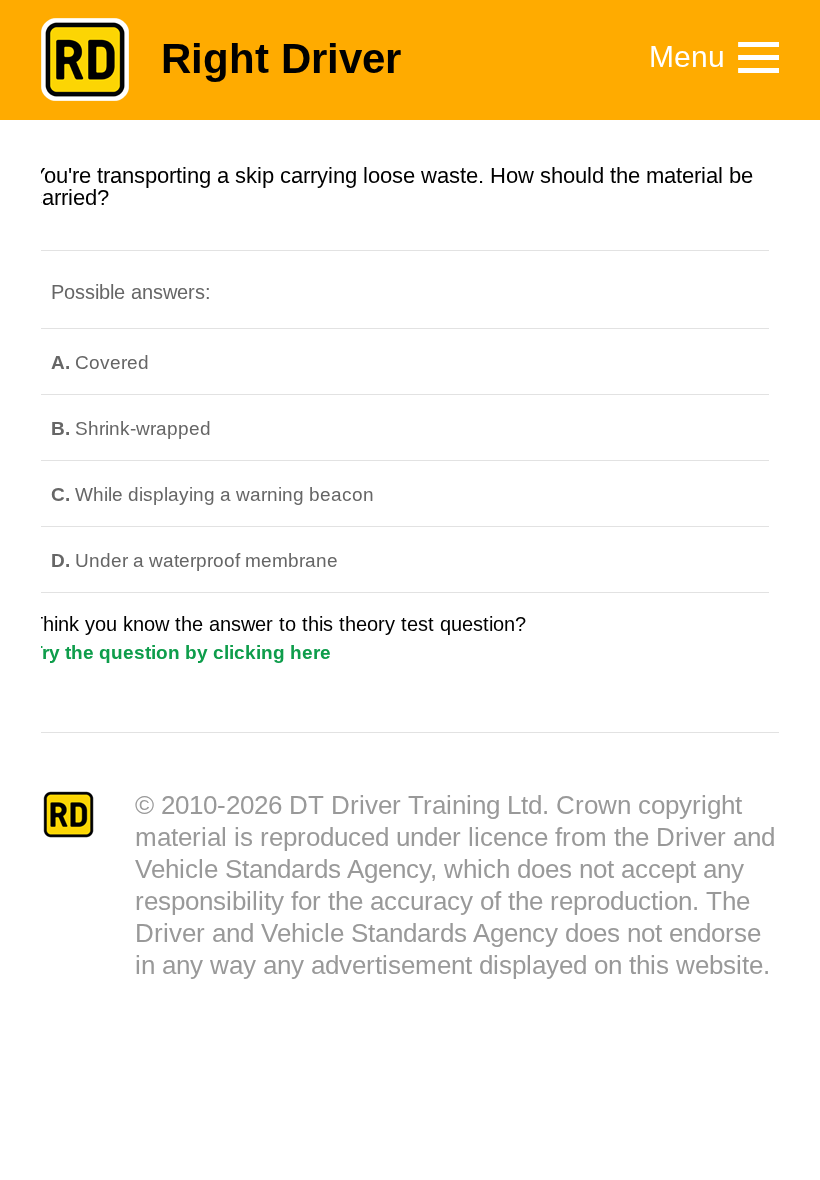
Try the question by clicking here (181, 652)
